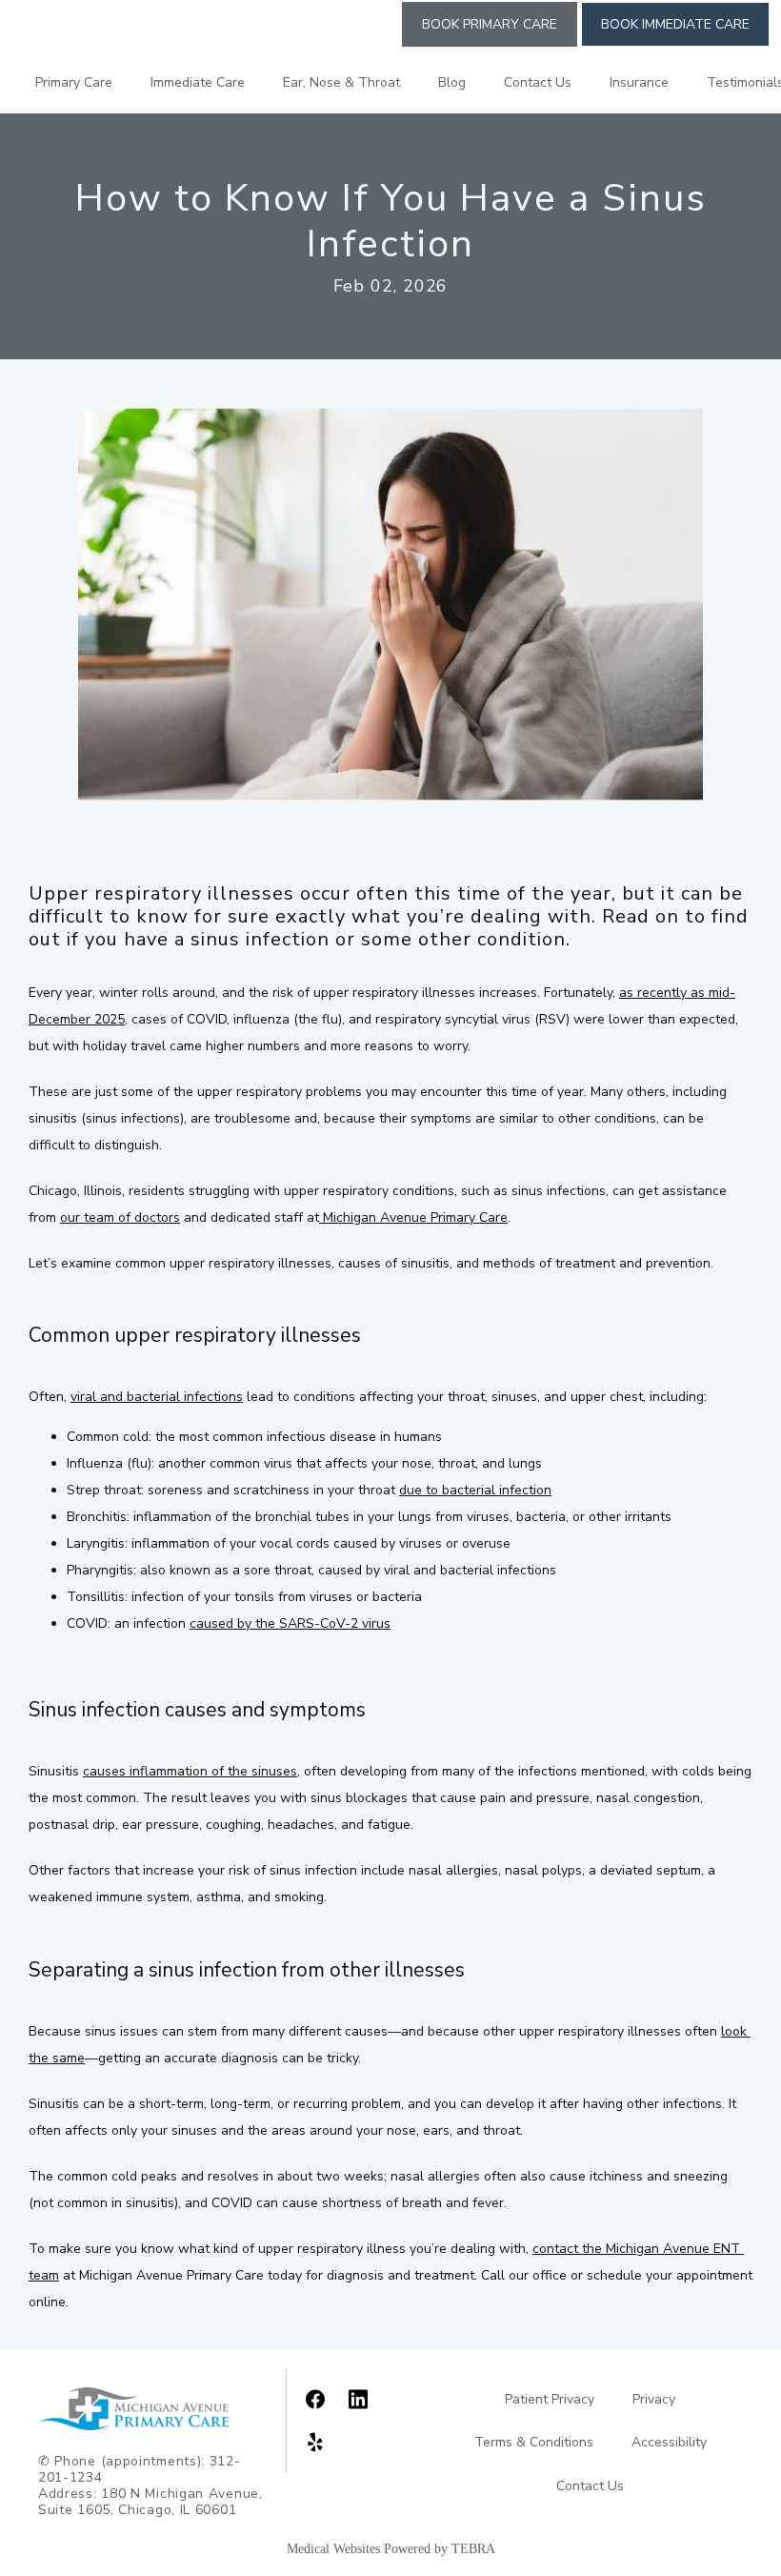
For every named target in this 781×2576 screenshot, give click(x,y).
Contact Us (538, 82)
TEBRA (473, 2549)
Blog (452, 82)
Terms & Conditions (534, 2442)
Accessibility (669, 2442)
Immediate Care (198, 82)
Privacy (654, 2399)
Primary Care (74, 82)
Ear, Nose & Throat (341, 82)
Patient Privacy (550, 2399)
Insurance (639, 82)
